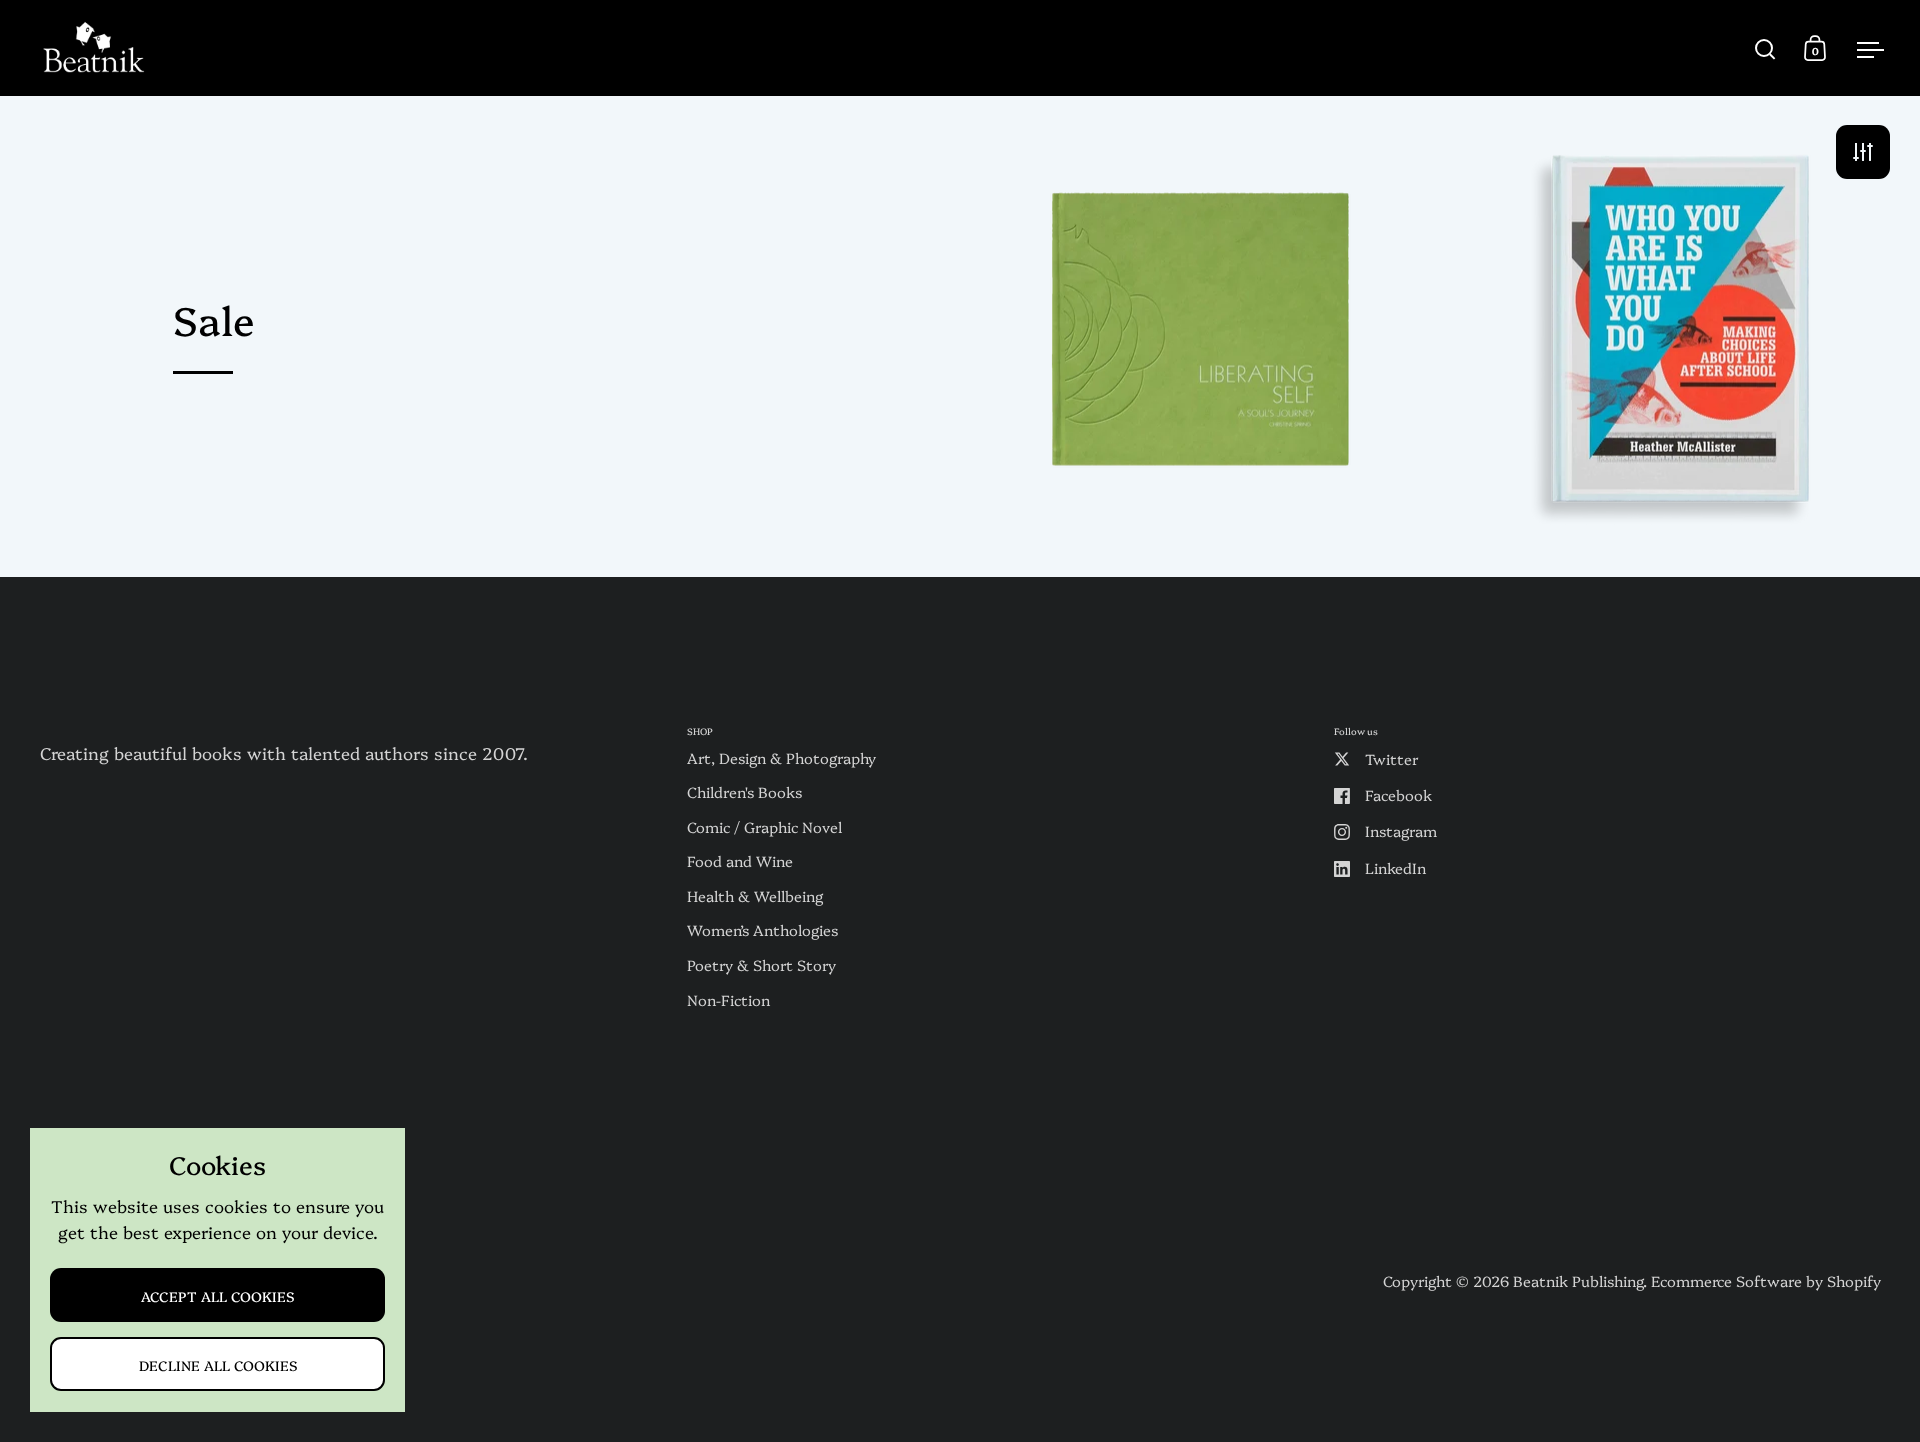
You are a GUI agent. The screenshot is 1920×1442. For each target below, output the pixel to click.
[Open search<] (1765, 48)
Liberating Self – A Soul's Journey (1200, 335)
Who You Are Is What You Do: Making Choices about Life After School (1680, 335)
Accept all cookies (217, 1295)
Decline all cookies (218, 1364)
